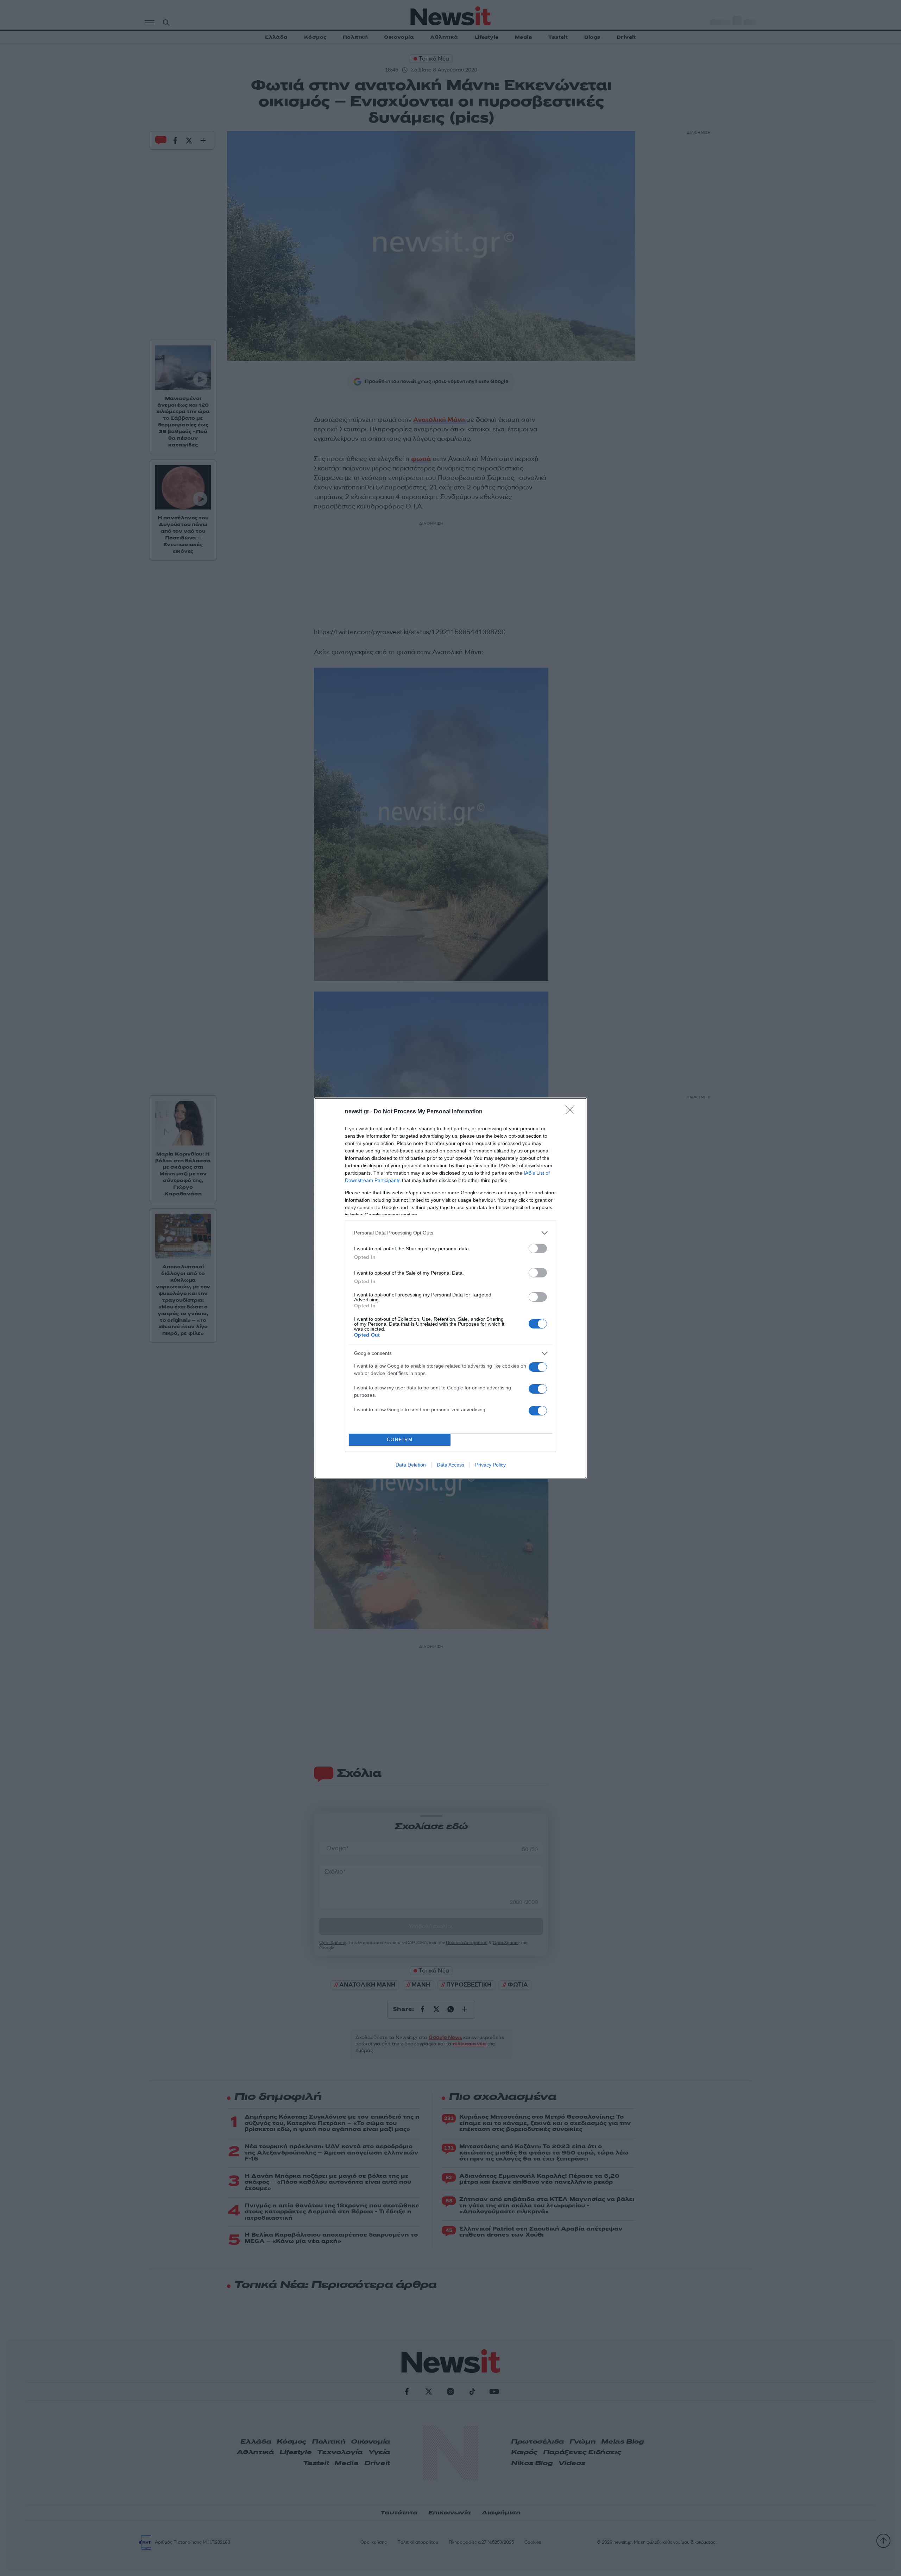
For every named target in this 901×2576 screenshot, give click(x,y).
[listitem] (450, 1233)
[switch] (538, 1248)
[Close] (572, 1112)
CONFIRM (400, 1440)
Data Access (450, 1465)
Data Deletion (411, 1465)
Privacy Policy (490, 1465)
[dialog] (450, 1288)
